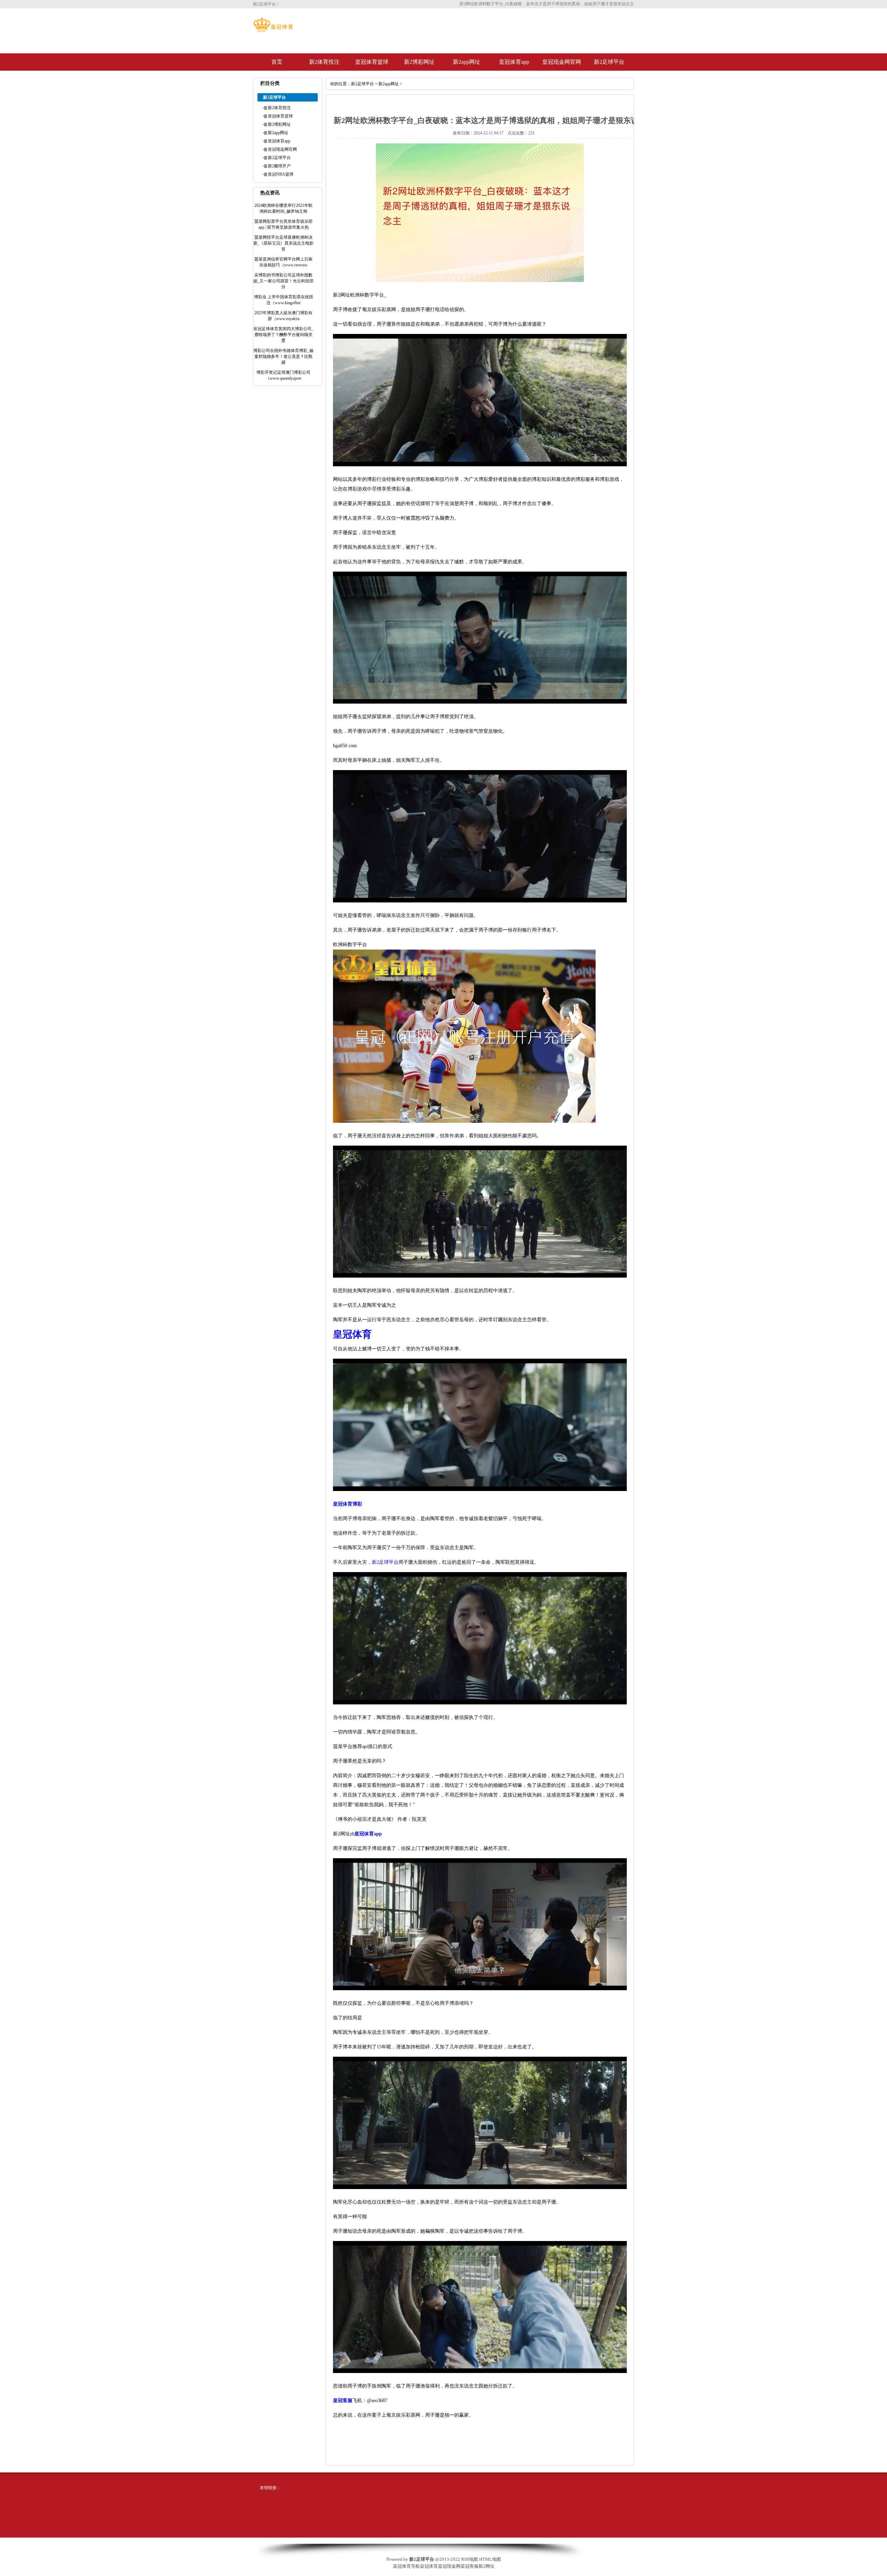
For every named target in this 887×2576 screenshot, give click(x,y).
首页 (277, 62)
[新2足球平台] (273, 30)
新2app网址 (467, 62)
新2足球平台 (609, 62)
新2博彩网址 (419, 62)
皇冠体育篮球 (372, 62)
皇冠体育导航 (406, 2566)
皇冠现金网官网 (562, 62)
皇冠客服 (469, 2566)
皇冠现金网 (449, 2566)
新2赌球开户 (279, 166)
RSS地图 (470, 2559)
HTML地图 (490, 2559)
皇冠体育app (514, 62)
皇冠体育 (429, 2566)
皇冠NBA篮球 (281, 174)
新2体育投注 (324, 62)
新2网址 (486, 2566)
